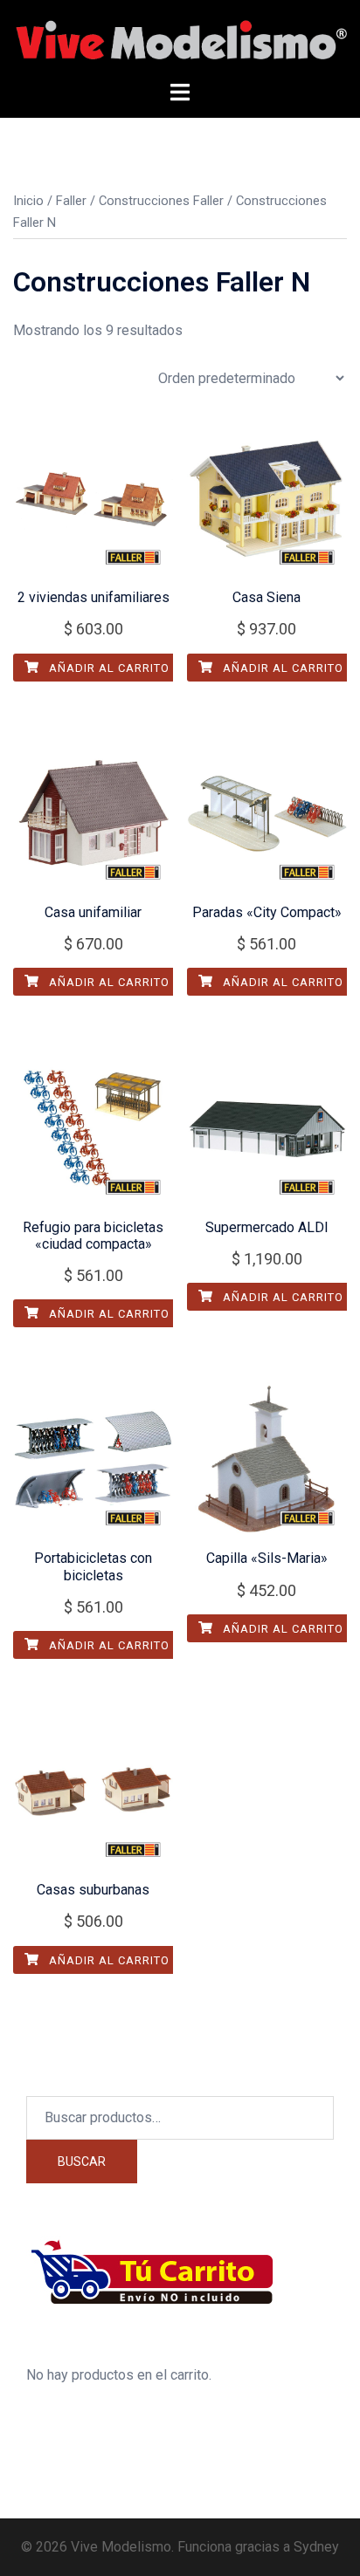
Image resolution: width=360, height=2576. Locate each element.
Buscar (82, 2162)
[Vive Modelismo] (180, 39)
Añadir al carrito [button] (107, 668)
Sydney (316, 2547)
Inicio (28, 201)
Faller (71, 201)
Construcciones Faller (161, 201)
